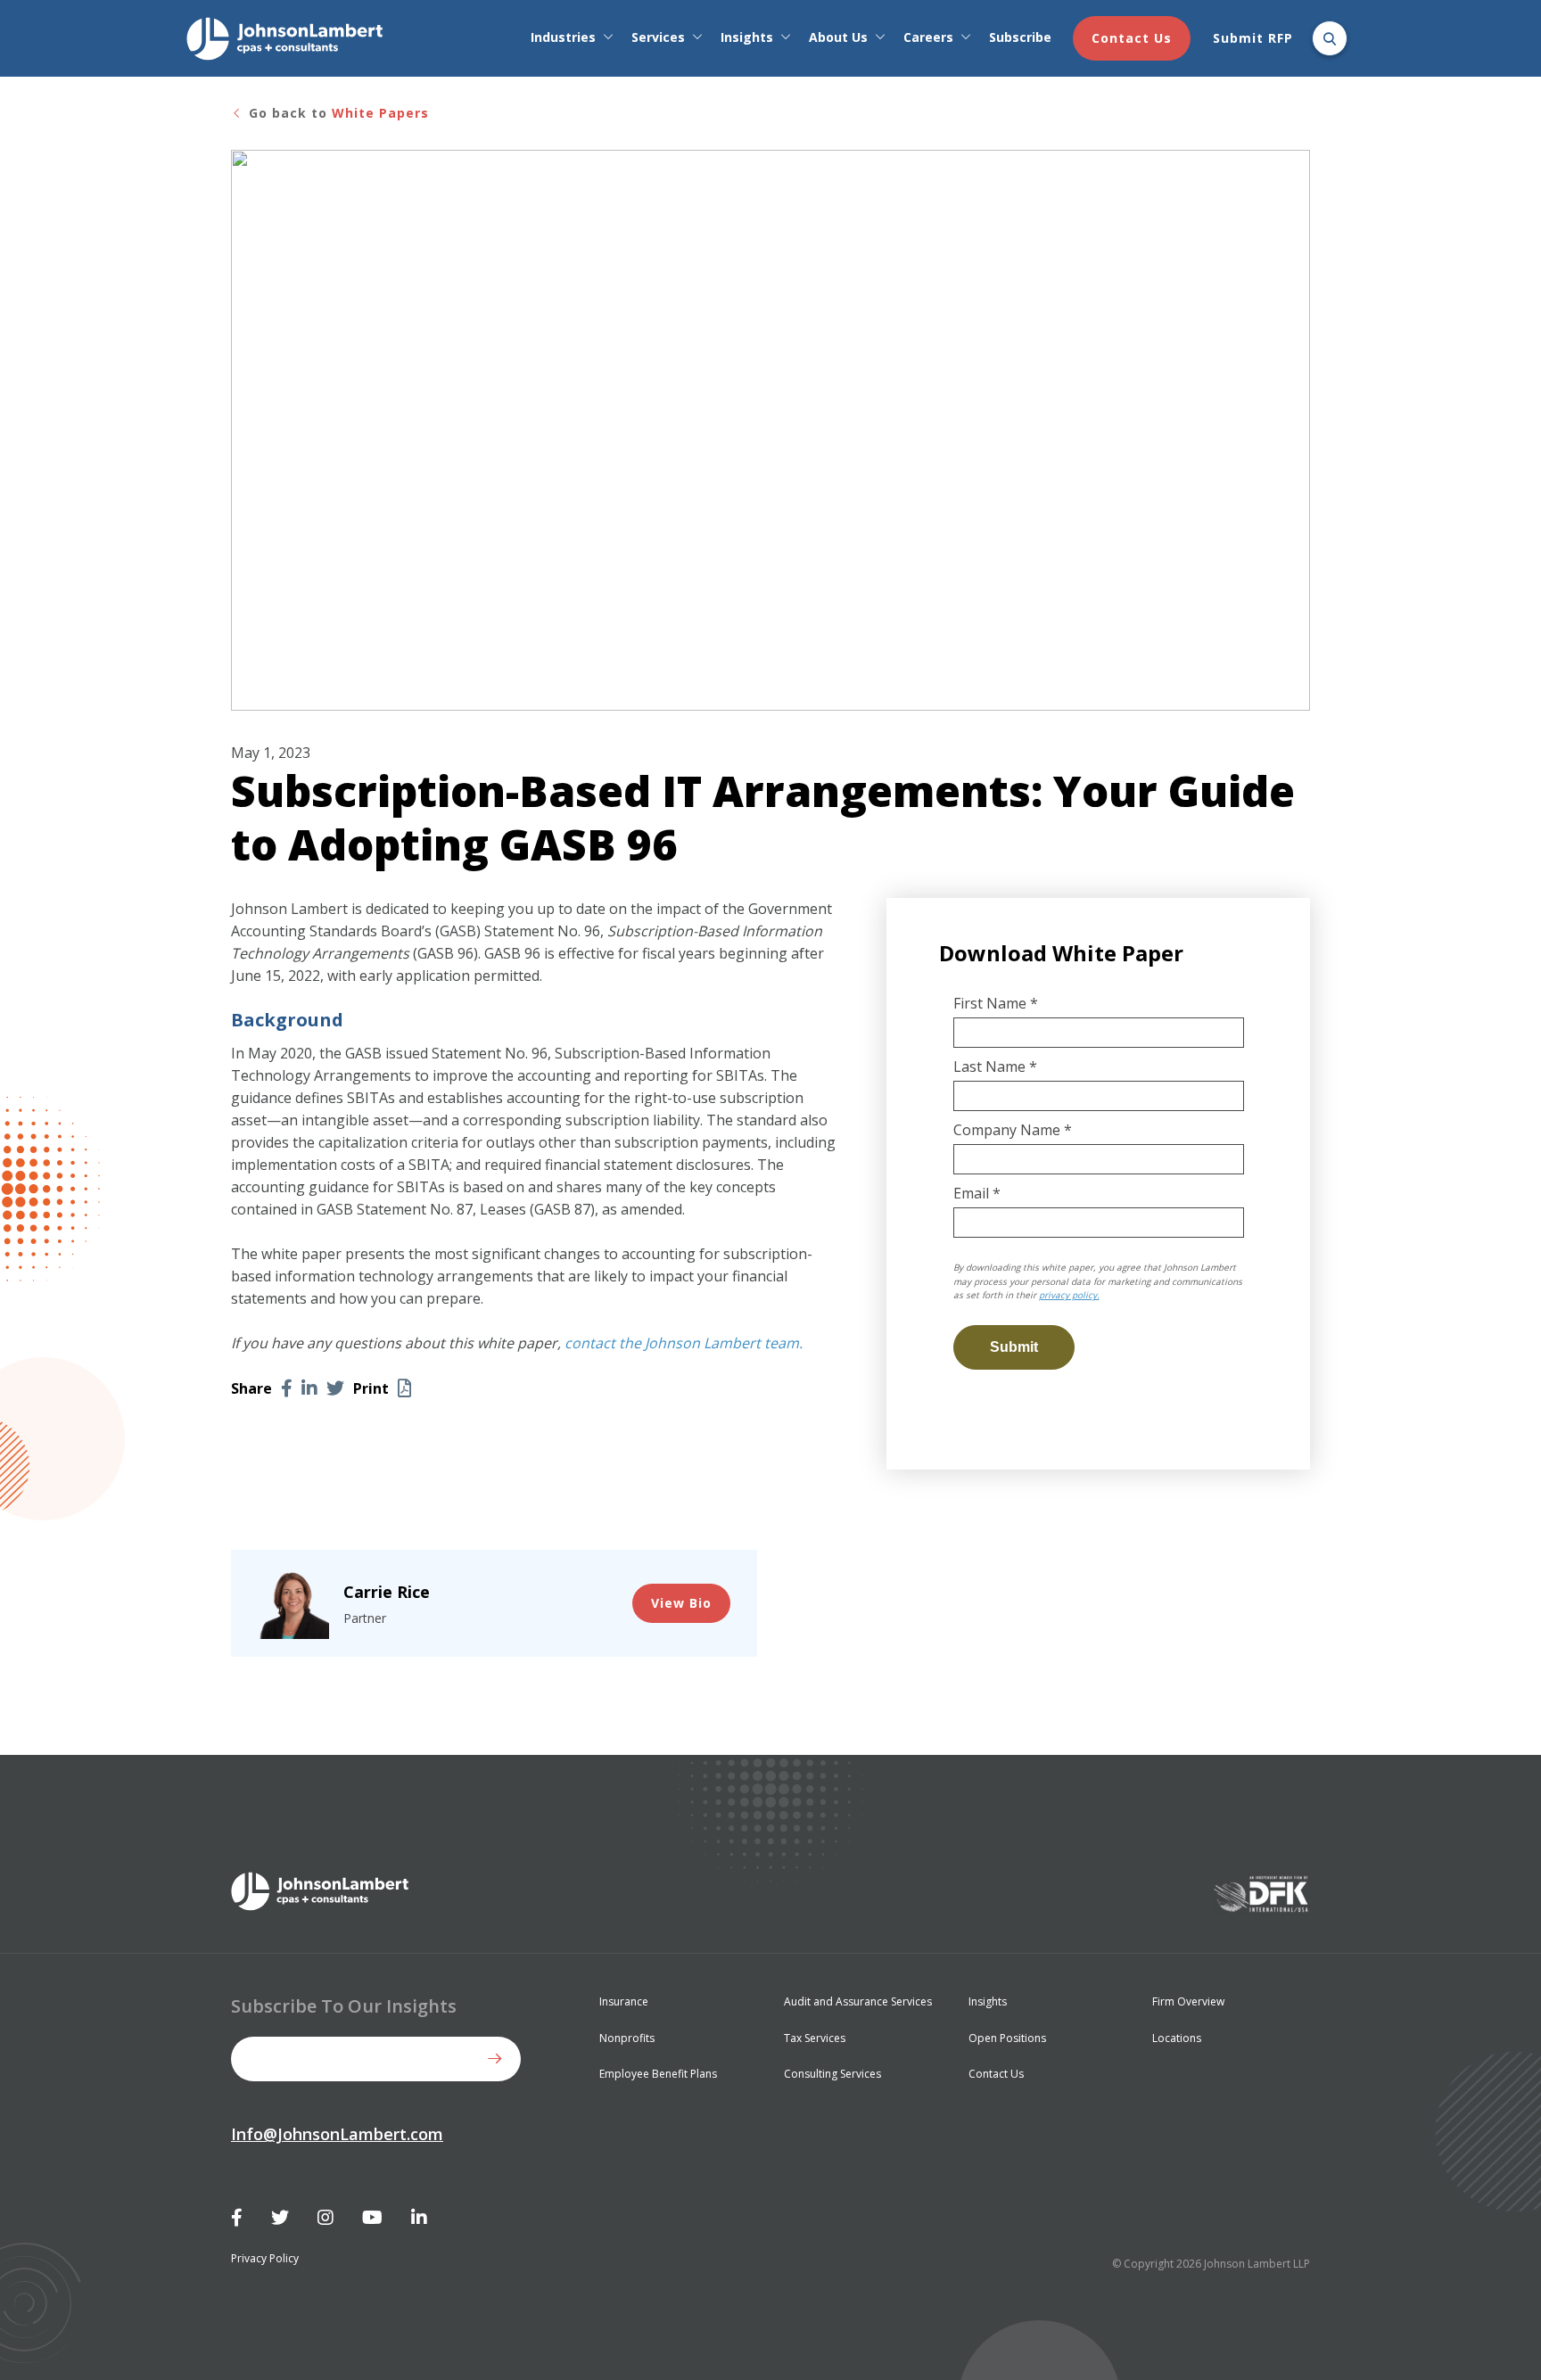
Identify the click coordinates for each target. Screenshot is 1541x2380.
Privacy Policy (265, 2258)
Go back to (337, 113)
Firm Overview (1188, 2001)
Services (658, 37)
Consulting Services (832, 2074)
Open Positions (1007, 2038)
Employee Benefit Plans (658, 2074)
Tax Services (815, 2038)
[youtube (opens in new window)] (372, 2218)
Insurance (624, 2001)
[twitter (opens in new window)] (335, 1388)
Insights (747, 37)
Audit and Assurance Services (858, 2001)
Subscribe (1020, 37)
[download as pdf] (404, 1388)
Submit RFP (1253, 38)
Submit (499, 2059)
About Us (838, 37)
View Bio (681, 1603)
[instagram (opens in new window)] (326, 2218)
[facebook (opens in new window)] (287, 1388)
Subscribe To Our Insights (344, 2006)
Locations (1177, 2038)
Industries (563, 37)
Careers (928, 37)
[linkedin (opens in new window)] (309, 1388)
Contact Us (1132, 38)
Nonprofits (627, 2038)
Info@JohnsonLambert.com (337, 2134)
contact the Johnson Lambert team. (684, 1343)
